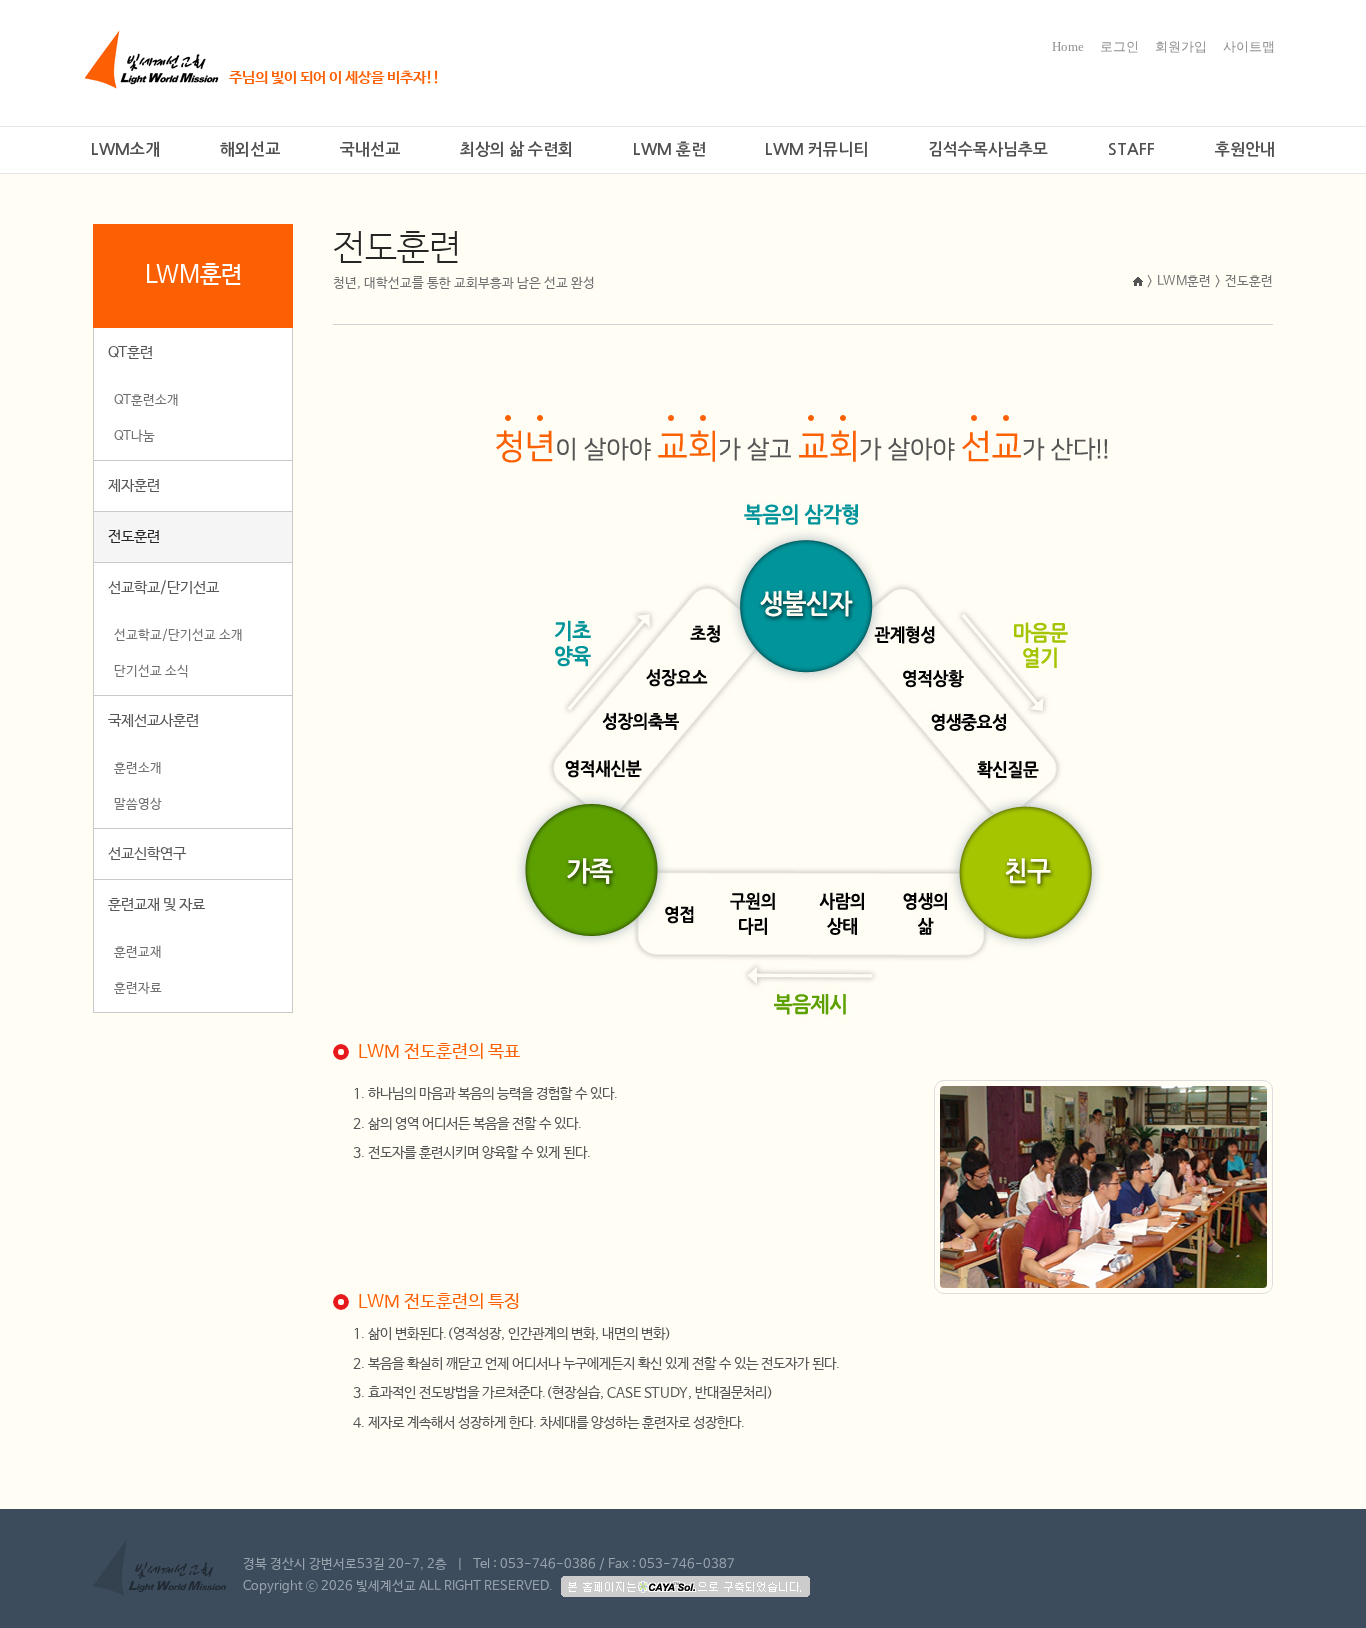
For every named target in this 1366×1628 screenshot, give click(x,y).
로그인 (1119, 46)
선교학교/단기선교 (163, 587)
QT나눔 (134, 436)
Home (1068, 46)
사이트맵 (1249, 46)
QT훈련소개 (146, 400)
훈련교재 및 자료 (156, 904)
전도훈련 (134, 536)
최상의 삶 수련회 (516, 149)
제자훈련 (134, 485)
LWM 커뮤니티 (816, 149)
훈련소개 (138, 768)
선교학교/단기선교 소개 (178, 635)
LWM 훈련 (669, 149)
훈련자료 (138, 988)
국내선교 (370, 149)
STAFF (1131, 149)
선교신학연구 (147, 853)
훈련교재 (138, 952)
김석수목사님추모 (988, 149)
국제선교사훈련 (153, 720)
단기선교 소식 (151, 671)
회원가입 (1181, 46)
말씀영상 (138, 804)
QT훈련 (130, 352)
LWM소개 (125, 149)
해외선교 (250, 149)
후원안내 (1245, 149)
